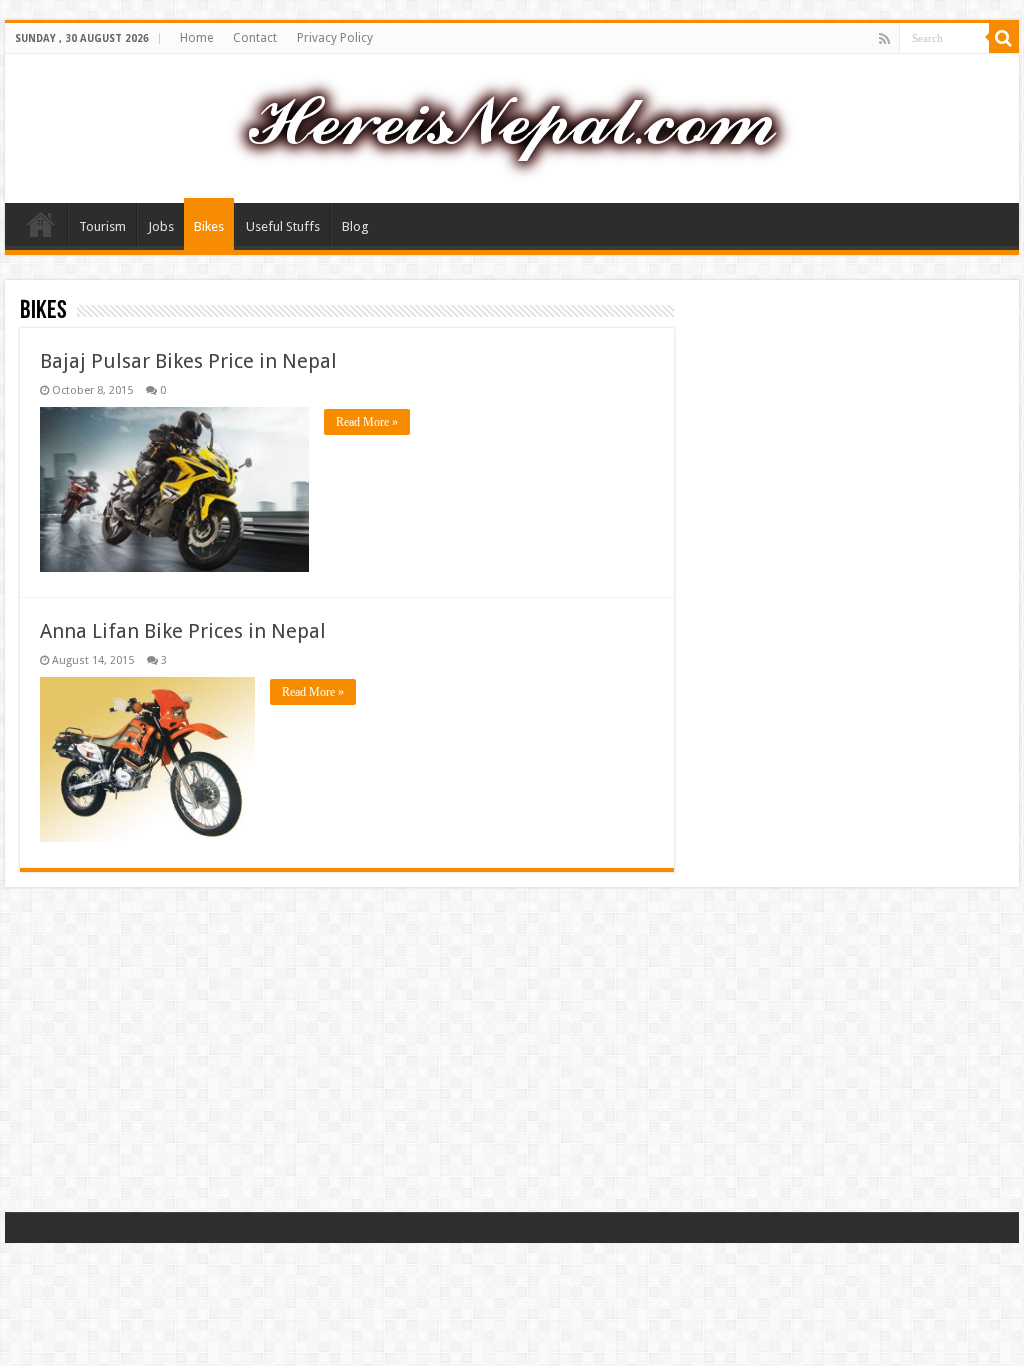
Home (196, 38)
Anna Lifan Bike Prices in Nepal (183, 631)
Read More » (367, 422)
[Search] (1004, 38)
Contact (255, 38)
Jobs (161, 226)
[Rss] (884, 39)
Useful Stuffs (283, 226)
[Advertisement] (512, 1052)
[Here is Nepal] (512, 125)
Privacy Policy (335, 38)
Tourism (102, 226)
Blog (355, 226)
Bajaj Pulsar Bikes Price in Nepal (188, 361)
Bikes (209, 226)
